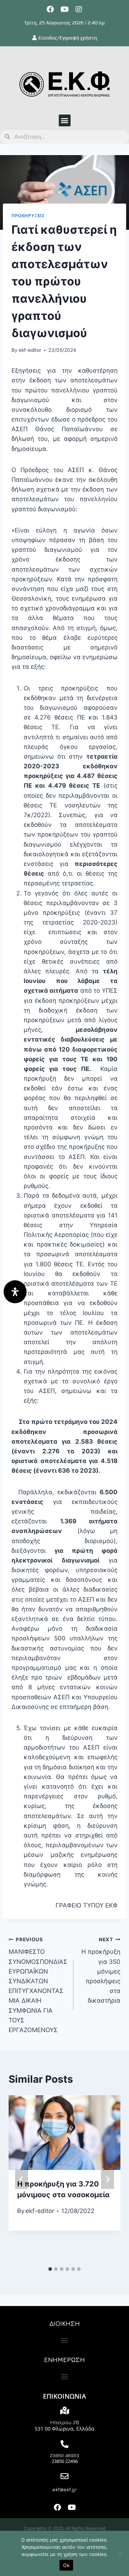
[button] (65, 120)
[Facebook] (50, 9)
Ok (66, 2565)
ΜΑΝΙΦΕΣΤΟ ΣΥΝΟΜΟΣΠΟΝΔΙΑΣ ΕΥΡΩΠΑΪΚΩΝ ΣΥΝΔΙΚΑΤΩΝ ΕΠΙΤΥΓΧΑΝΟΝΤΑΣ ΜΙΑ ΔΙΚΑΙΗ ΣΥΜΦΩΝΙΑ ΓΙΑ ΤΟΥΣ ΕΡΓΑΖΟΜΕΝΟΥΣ (38, 1985)
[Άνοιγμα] (15, 1292)
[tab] (50, 2269)
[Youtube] (64, 9)
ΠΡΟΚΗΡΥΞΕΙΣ (28, 216)
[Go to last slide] (21, 2179)
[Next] (107, 2179)
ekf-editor (30, 350)
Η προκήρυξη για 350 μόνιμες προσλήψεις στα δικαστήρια (101, 1971)
